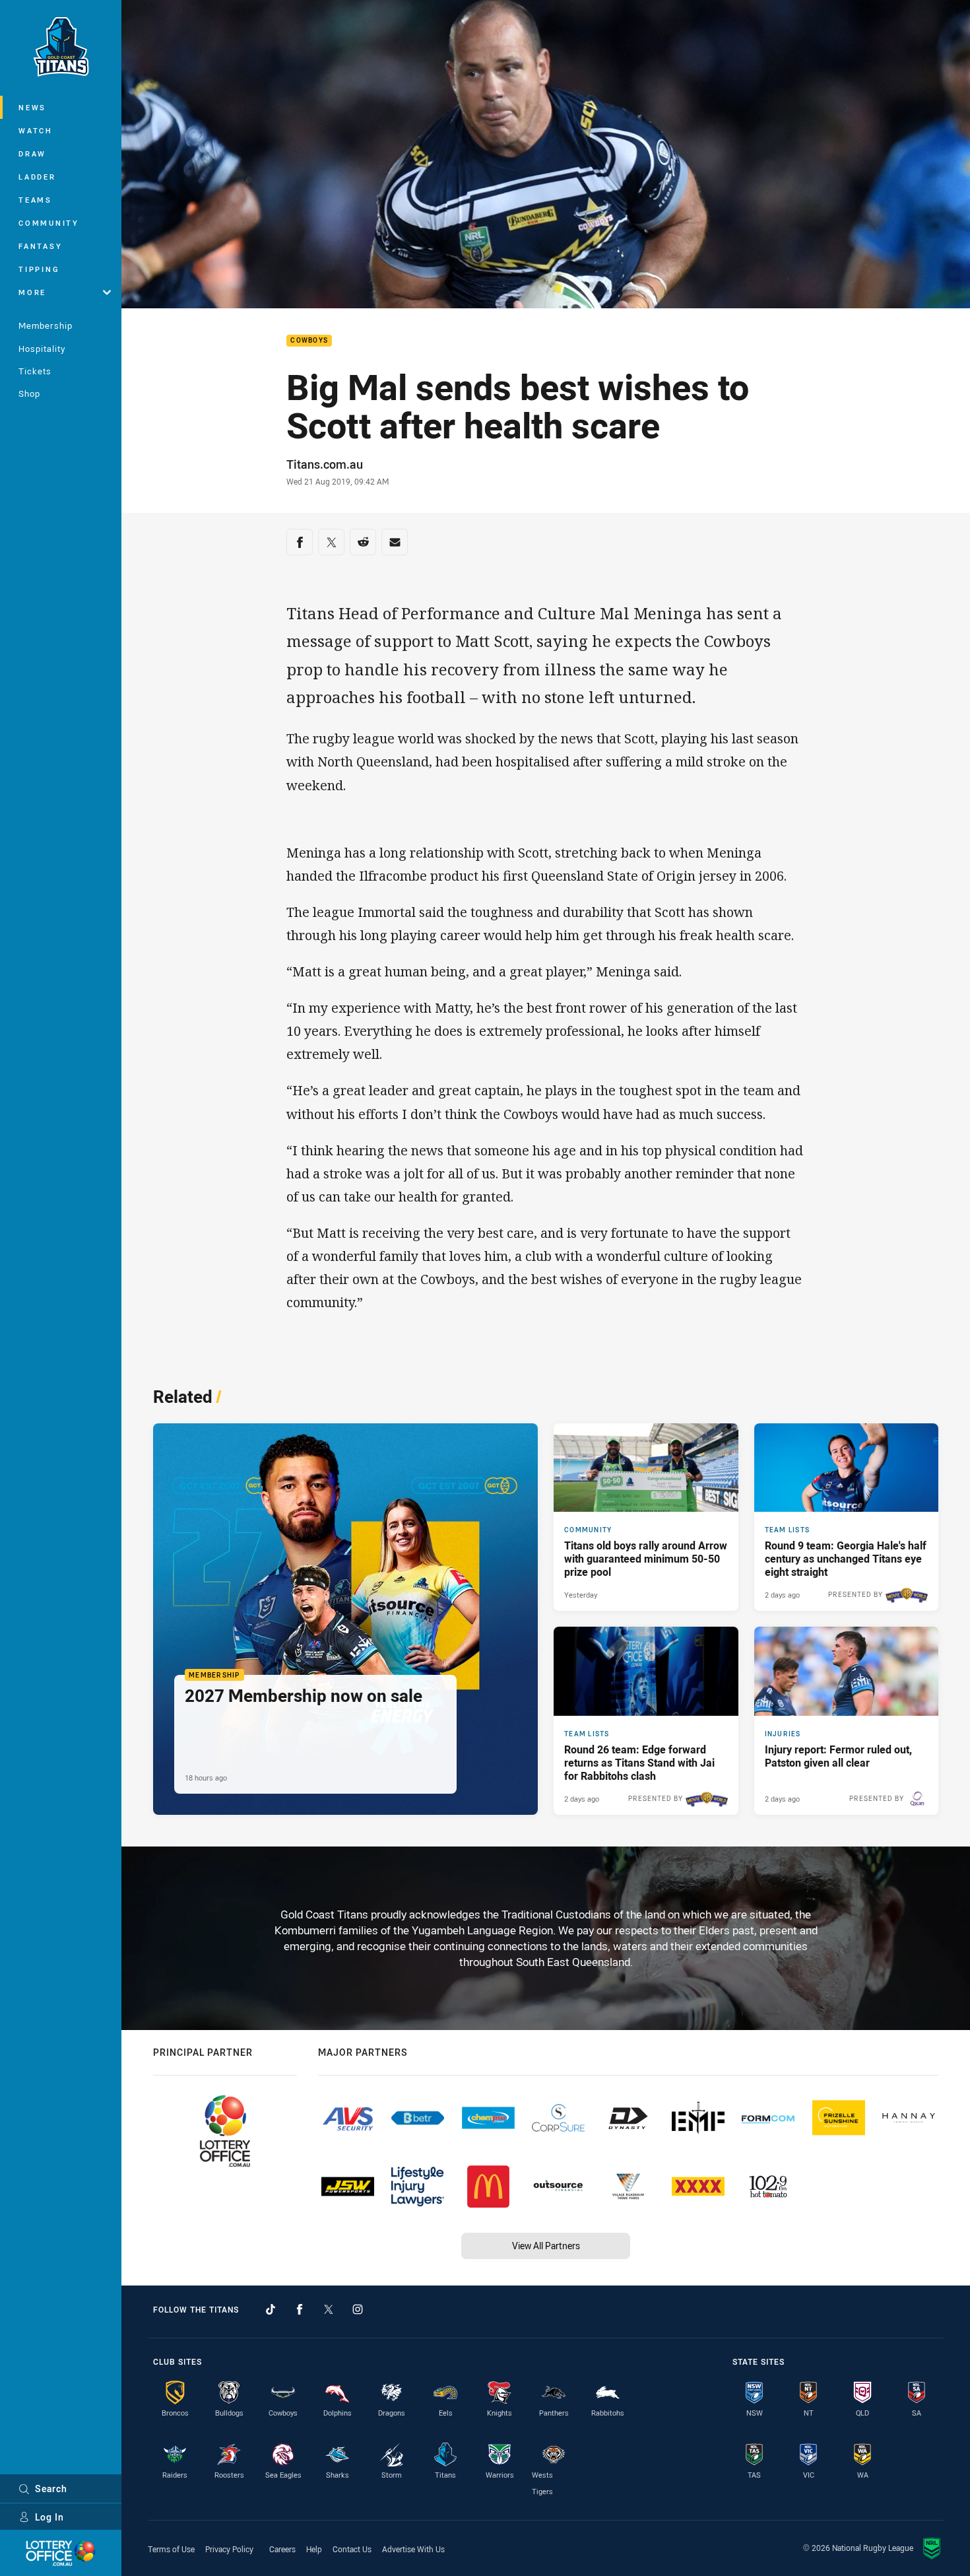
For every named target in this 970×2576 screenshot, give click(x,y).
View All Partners (546, 2246)
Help (314, 2549)
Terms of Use (171, 2549)
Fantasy (40, 246)
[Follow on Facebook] (300, 2309)
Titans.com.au (325, 464)
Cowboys (309, 341)
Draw (32, 153)
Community (49, 223)
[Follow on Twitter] (329, 2309)
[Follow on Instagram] (358, 2309)
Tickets (35, 371)
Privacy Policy (229, 2549)
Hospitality (42, 349)
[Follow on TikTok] (271, 2309)
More (32, 292)
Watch (36, 130)
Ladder (37, 177)
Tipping (39, 269)
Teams (35, 200)
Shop (29, 393)
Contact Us (352, 2549)
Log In (49, 2517)
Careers (282, 2549)
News (32, 107)
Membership (46, 325)
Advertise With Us (413, 2549)
